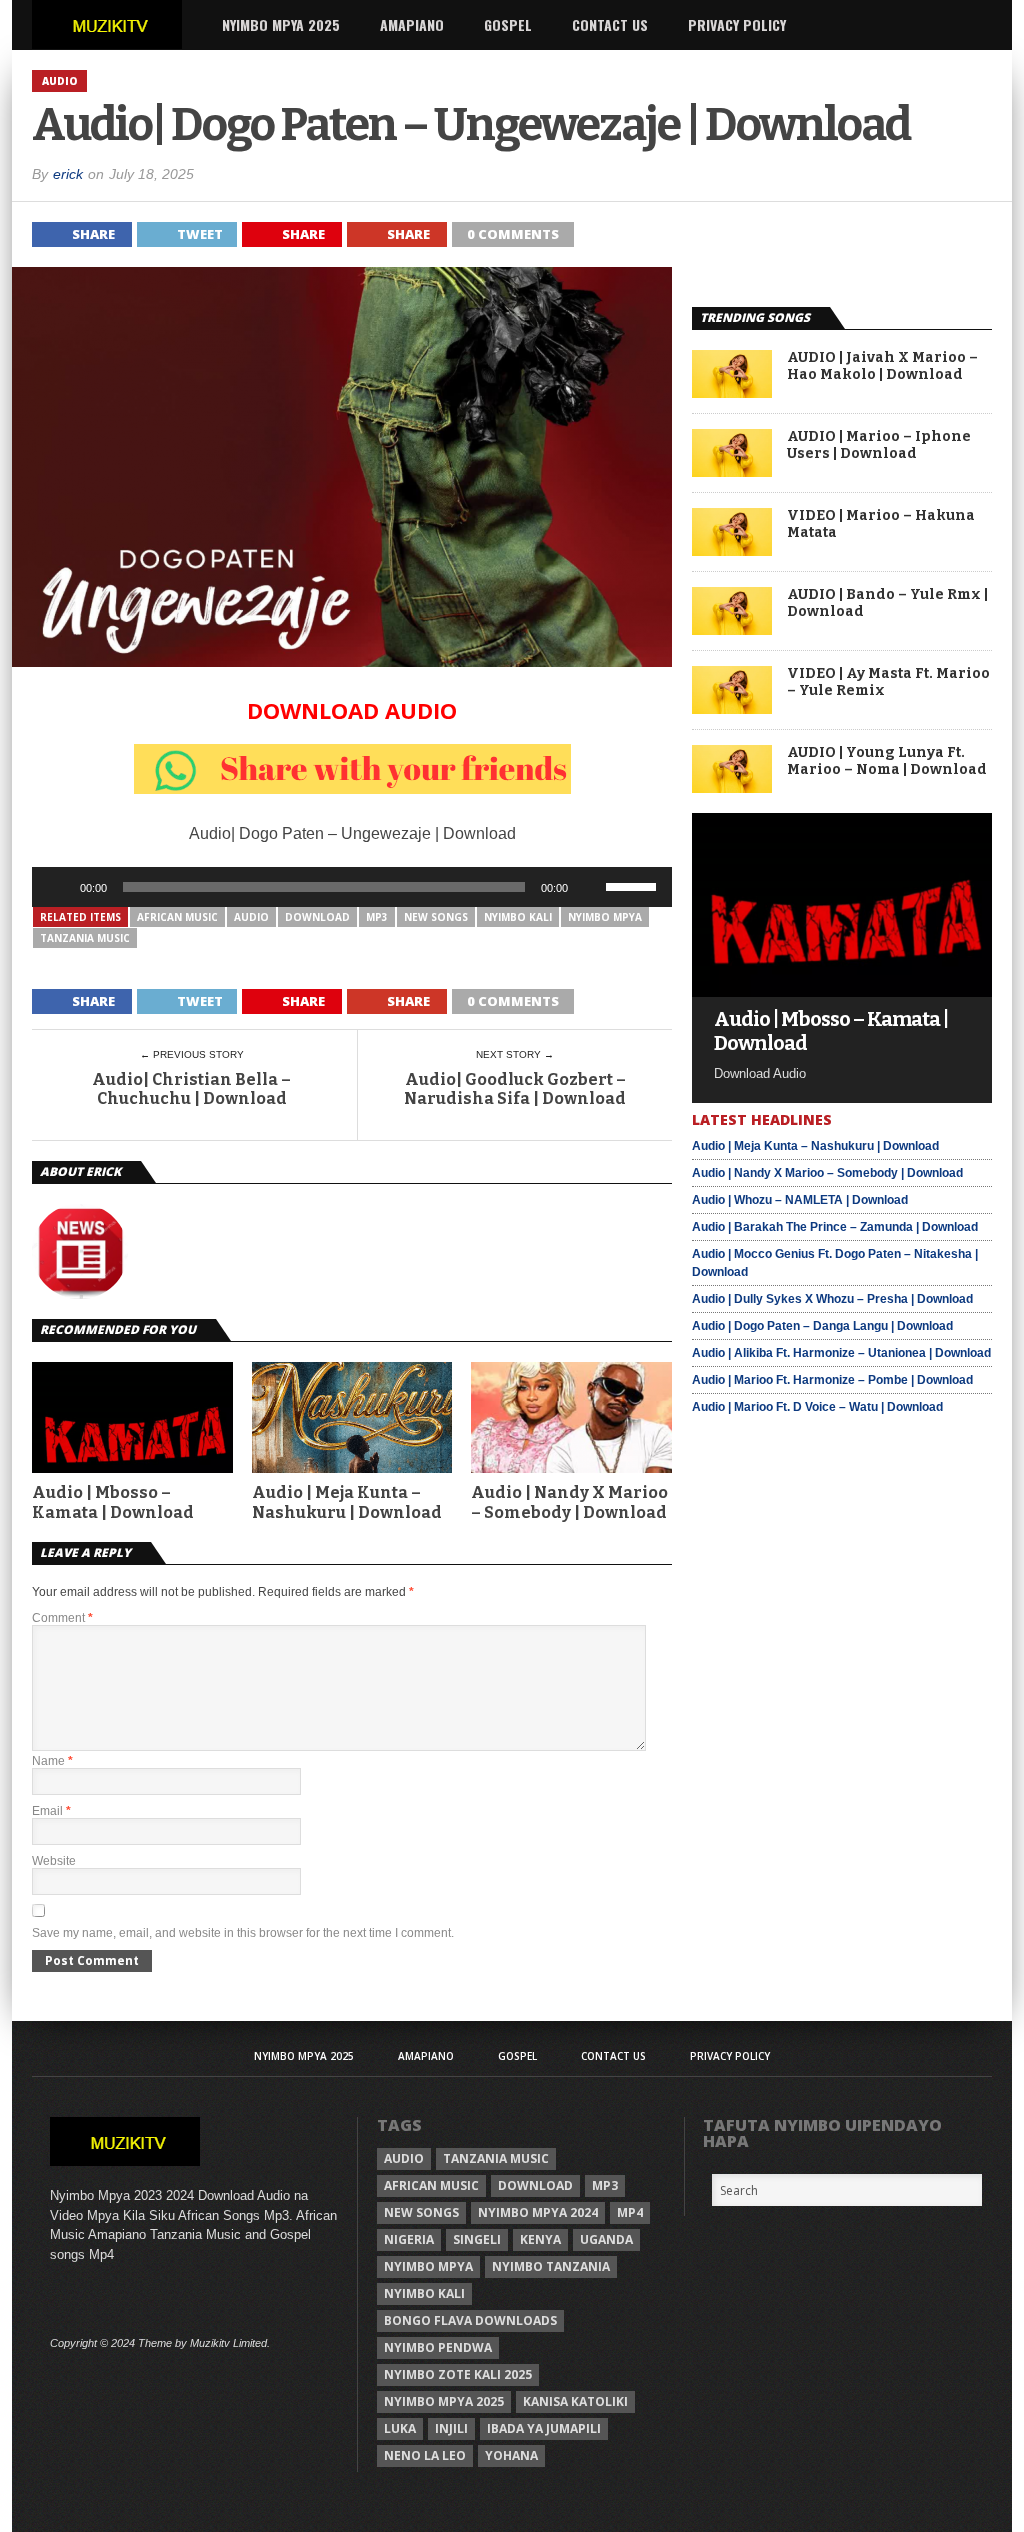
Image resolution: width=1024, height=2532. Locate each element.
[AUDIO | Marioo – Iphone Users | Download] (732, 471)
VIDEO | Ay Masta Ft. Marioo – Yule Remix (888, 682)
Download (317, 917)
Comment (62, 1618)
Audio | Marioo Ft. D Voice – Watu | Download (817, 1407)
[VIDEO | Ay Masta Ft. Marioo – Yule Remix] (732, 708)
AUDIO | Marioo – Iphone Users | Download (879, 445)
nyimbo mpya (605, 917)
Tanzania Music (85, 938)
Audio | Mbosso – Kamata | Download (113, 1502)
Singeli (477, 2239)
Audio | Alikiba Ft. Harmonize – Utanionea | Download (841, 1353)
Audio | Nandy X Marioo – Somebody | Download (569, 1502)
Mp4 (630, 2212)
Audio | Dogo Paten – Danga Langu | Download (822, 1326)
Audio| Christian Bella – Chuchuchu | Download (191, 1089)
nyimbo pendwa (438, 2347)
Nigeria (409, 2239)
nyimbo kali (518, 917)
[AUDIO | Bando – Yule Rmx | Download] (732, 629)
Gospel (508, 24)
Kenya (540, 2239)
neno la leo (425, 2455)
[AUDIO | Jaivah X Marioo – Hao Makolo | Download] (732, 392)
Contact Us (610, 24)
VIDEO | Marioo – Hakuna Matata (881, 524)
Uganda (606, 2239)
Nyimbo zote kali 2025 (458, 2374)
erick (68, 174)
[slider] (634, 885)
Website (54, 1861)
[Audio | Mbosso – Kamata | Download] (842, 991)
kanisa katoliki (575, 2401)
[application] (352, 887)
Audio (251, 917)
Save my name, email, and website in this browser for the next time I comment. (243, 1933)
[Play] (58, 887)
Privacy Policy (737, 24)
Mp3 (377, 917)
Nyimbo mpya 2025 (444, 2401)
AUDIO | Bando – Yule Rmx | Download (887, 603)
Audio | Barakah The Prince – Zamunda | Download (835, 1227)
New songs (436, 917)
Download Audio (352, 710)
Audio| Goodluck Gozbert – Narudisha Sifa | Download (515, 1089)
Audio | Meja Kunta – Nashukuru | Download (347, 1502)
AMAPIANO (412, 24)
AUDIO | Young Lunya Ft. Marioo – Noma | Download (887, 761)
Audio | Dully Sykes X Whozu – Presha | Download (832, 1299)
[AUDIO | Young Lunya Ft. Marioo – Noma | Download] (732, 787)
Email (51, 1811)
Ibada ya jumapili (544, 2428)
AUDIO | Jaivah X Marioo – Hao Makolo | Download (882, 366)
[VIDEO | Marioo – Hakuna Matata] (732, 550)
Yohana (511, 2455)
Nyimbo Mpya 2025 (281, 24)
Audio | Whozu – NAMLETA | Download (800, 1200)
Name (52, 1761)
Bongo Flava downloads (470, 2320)
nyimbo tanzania (551, 2266)
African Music (177, 917)
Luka (400, 2428)
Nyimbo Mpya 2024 (538, 2212)
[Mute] (590, 887)
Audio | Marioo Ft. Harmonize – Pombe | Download (832, 1380)
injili (451, 2428)
